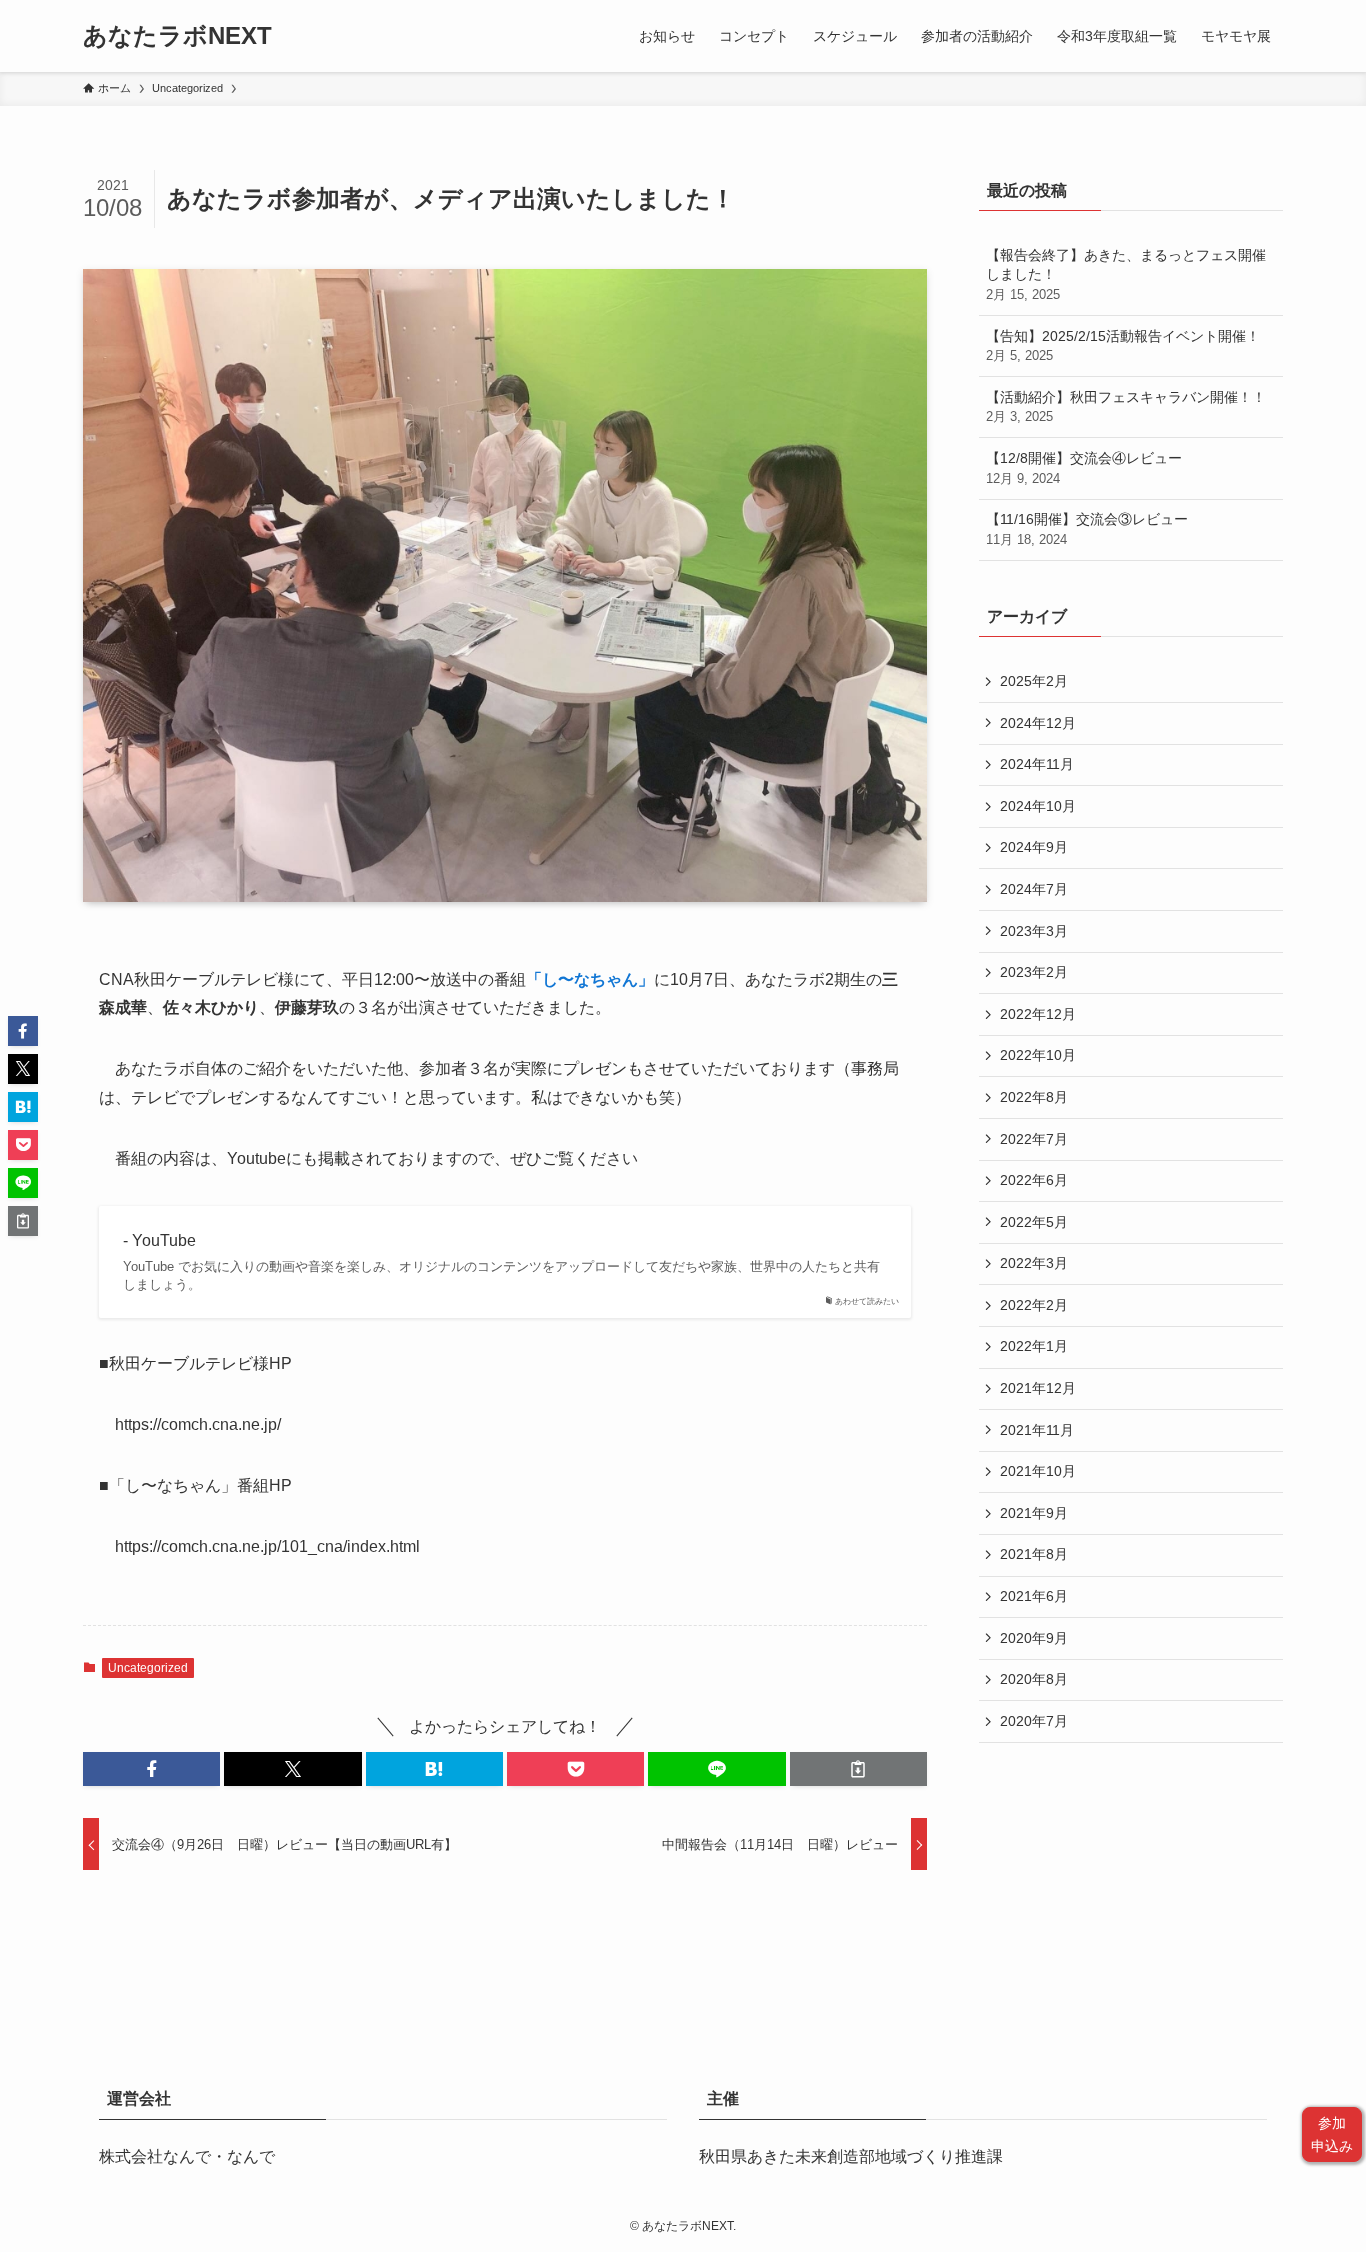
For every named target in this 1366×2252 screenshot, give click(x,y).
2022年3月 (1034, 1263)
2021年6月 (1034, 1596)
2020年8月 (1034, 1679)
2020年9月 (1034, 1638)
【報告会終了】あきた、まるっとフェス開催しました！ (1126, 274)
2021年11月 (1037, 1430)
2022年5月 (1034, 1222)
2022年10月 (1038, 1055)
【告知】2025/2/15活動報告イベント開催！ (1123, 346)
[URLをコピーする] (858, 1769)
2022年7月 (1034, 1139)
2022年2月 (1034, 1305)
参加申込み (1332, 2134)
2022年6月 (1034, 1180)
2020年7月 (1034, 1721)
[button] (151, 1769)
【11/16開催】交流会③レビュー (1087, 529)
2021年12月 (1038, 1388)
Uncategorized (148, 1668)
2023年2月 (1034, 972)
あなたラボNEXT (177, 36)
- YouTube (159, 1240)
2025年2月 (1034, 681)
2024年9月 (1034, 847)
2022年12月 (1038, 1014)
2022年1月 (1034, 1346)
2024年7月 (1034, 889)
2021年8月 (1034, 1554)
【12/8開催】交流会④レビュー (1084, 468)
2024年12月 (1038, 723)
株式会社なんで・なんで (187, 2156)
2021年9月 (1034, 1513)
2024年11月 (1037, 764)
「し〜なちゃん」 (590, 979)
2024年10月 (1038, 806)
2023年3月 (1034, 931)
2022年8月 (1034, 1097)
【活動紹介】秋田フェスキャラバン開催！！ (1126, 407)
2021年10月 (1038, 1471)
